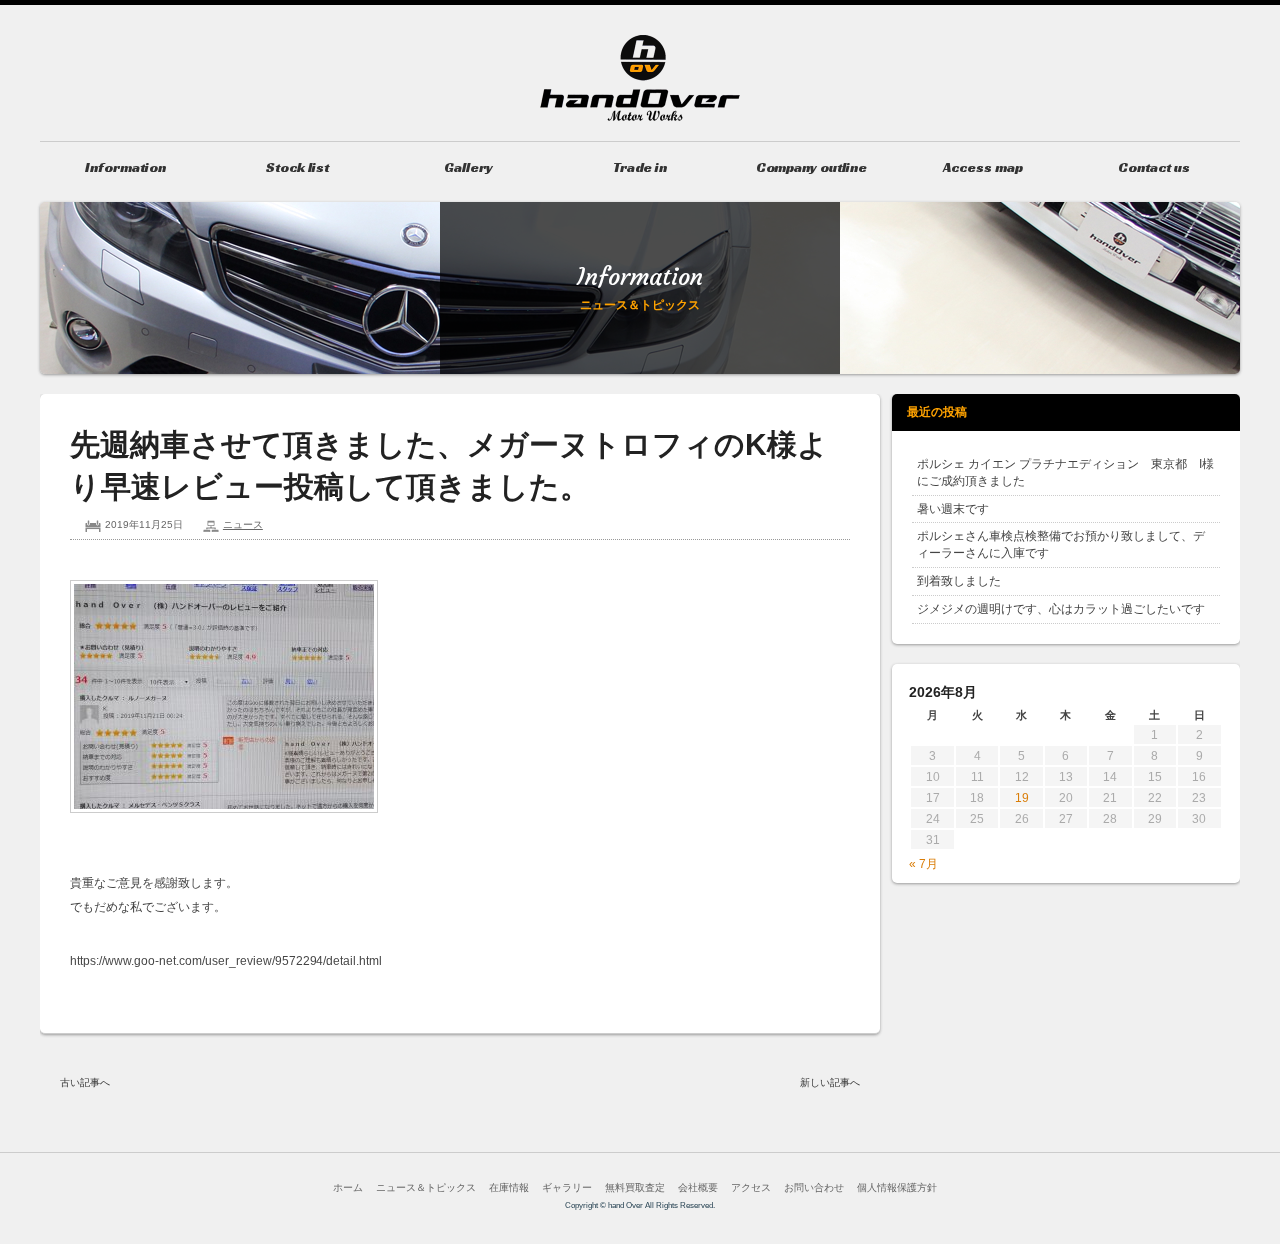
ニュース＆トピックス (426, 1187)
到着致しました (959, 581)
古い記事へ (85, 1082)
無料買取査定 (635, 1187)
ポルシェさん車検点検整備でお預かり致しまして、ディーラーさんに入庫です (1061, 544)
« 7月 (923, 864)
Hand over (640, 78)
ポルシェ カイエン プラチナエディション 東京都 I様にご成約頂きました (1065, 472)
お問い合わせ (814, 1187)
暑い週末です (953, 509)
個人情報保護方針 (897, 1187)
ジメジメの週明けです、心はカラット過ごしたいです (1061, 609)
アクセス (751, 1187)
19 (1022, 798)
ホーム (348, 1187)
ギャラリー (567, 1187)
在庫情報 (509, 1187)
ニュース (243, 524)
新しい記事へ (830, 1082)
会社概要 (698, 1187)
